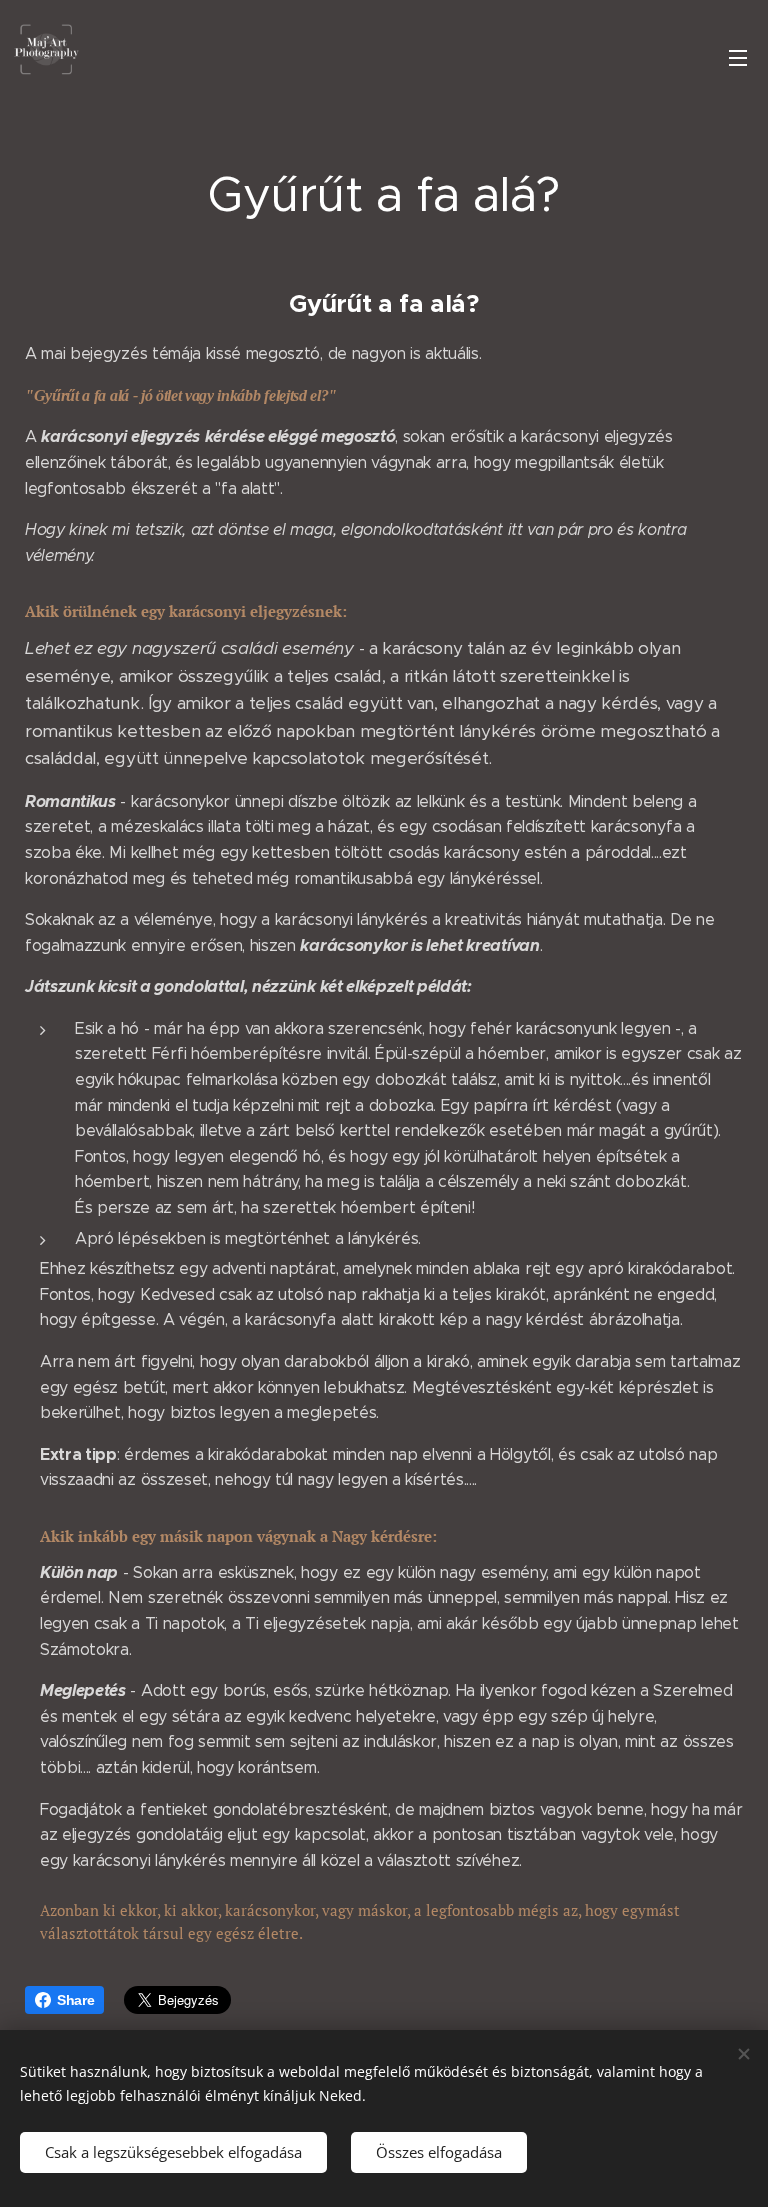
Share (75, 2000)
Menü (738, 57)
